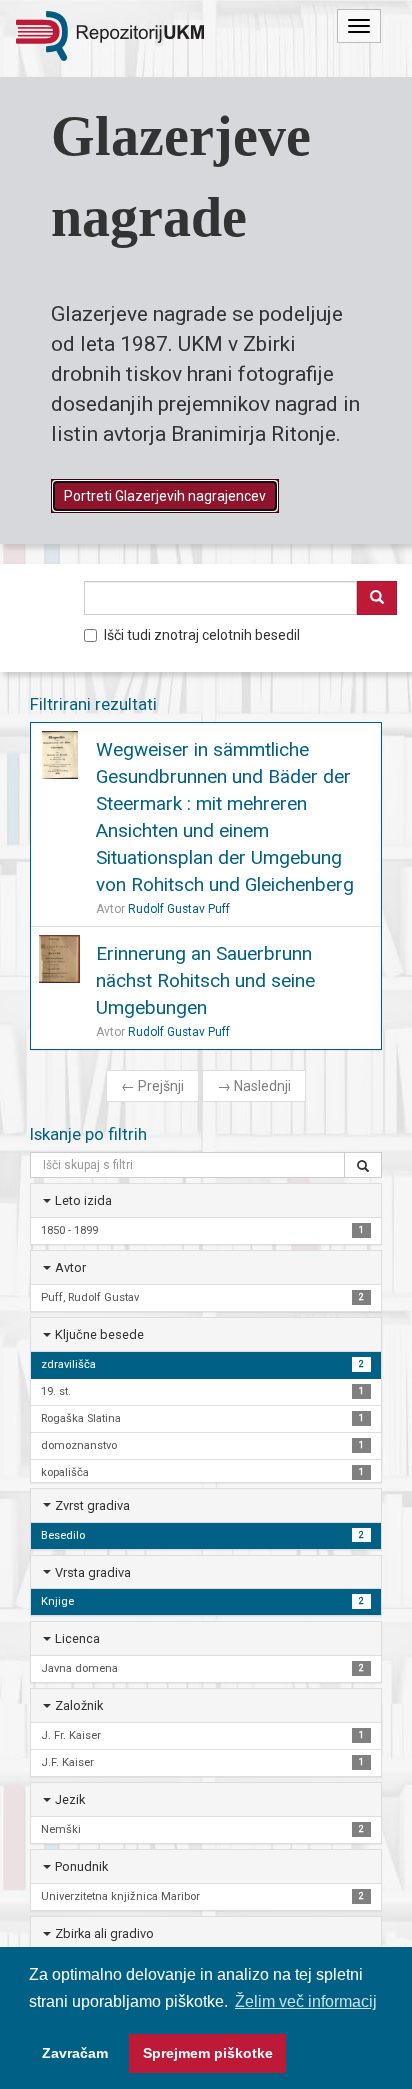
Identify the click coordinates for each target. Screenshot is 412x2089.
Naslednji (254, 1086)
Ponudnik (81, 1866)
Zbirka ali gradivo (104, 1933)
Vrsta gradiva (93, 1572)
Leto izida (83, 1200)
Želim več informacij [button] (306, 2001)
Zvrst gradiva (92, 1505)
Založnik (79, 1705)
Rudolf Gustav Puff (179, 909)
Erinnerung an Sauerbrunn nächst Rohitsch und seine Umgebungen (205, 980)
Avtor (70, 1267)
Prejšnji (152, 1086)
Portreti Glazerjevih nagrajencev (165, 496)
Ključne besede (99, 1334)
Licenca (77, 1638)
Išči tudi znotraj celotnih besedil (202, 635)
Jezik (70, 1799)
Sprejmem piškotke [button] (208, 2053)
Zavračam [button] (75, 2053)
